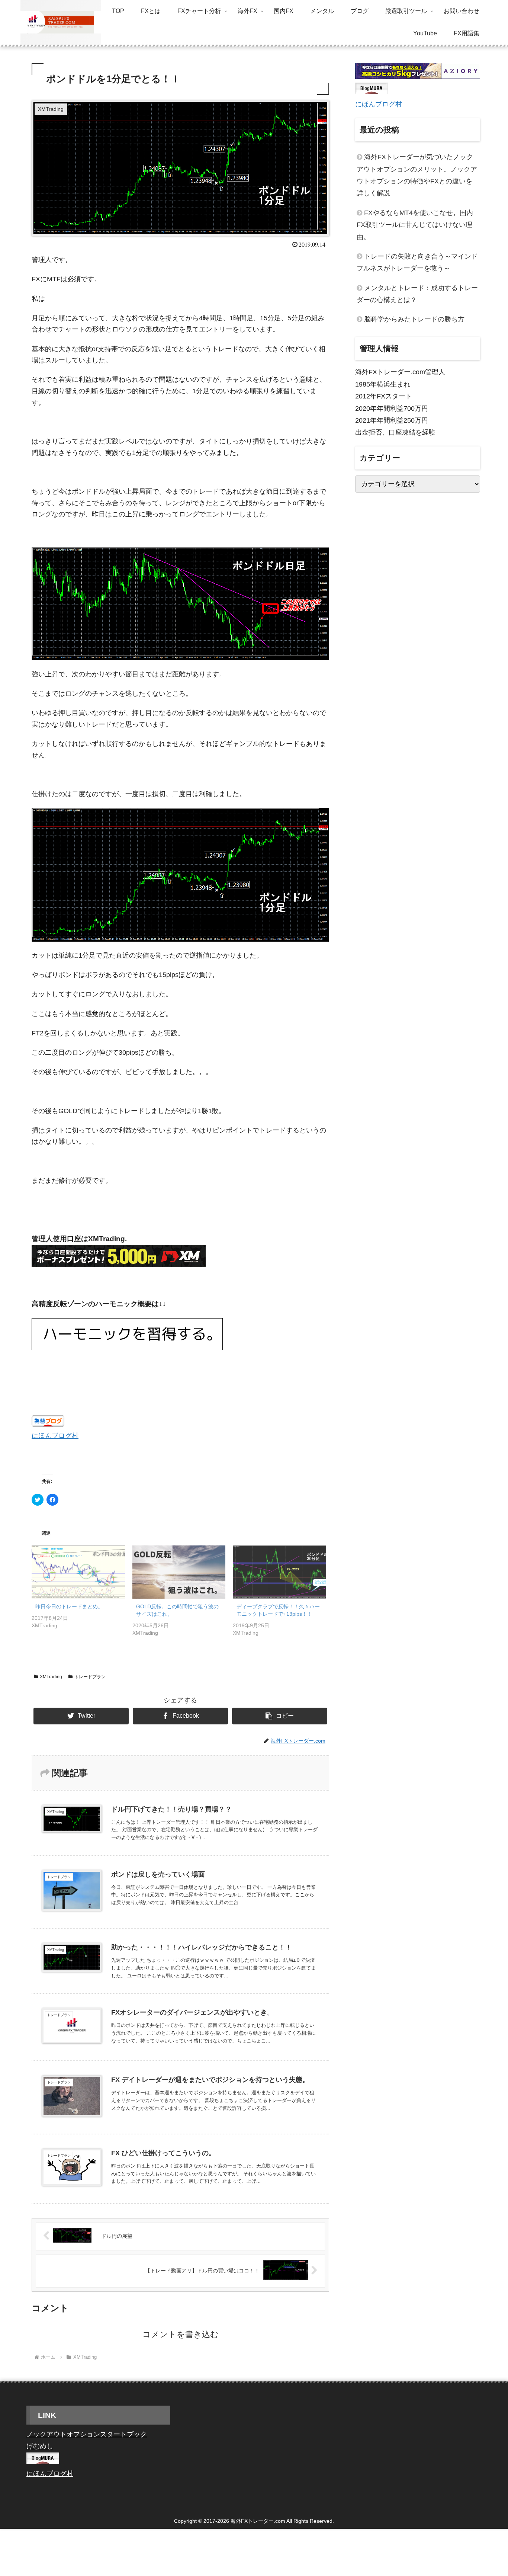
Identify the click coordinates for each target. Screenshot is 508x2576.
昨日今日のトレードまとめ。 (69, 1606)
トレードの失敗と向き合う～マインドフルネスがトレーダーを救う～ (417, 262)
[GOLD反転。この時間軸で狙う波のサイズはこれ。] (179, 1572)
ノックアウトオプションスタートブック (87, 2434)
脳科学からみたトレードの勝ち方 (414, 319)
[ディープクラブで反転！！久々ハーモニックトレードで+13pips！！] (279, 1572)
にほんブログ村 (55, 1436)
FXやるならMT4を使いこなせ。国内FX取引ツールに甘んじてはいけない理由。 (415, 225)
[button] (280, 1716)
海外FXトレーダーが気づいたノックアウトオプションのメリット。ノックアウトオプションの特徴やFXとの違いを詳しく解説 (417, 175)
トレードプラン (90, 1677)
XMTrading (51, 1677)
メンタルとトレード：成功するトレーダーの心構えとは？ (417, 294)
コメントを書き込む (181, 2334)
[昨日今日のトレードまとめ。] (78, 1572)
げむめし (40, 2446)
